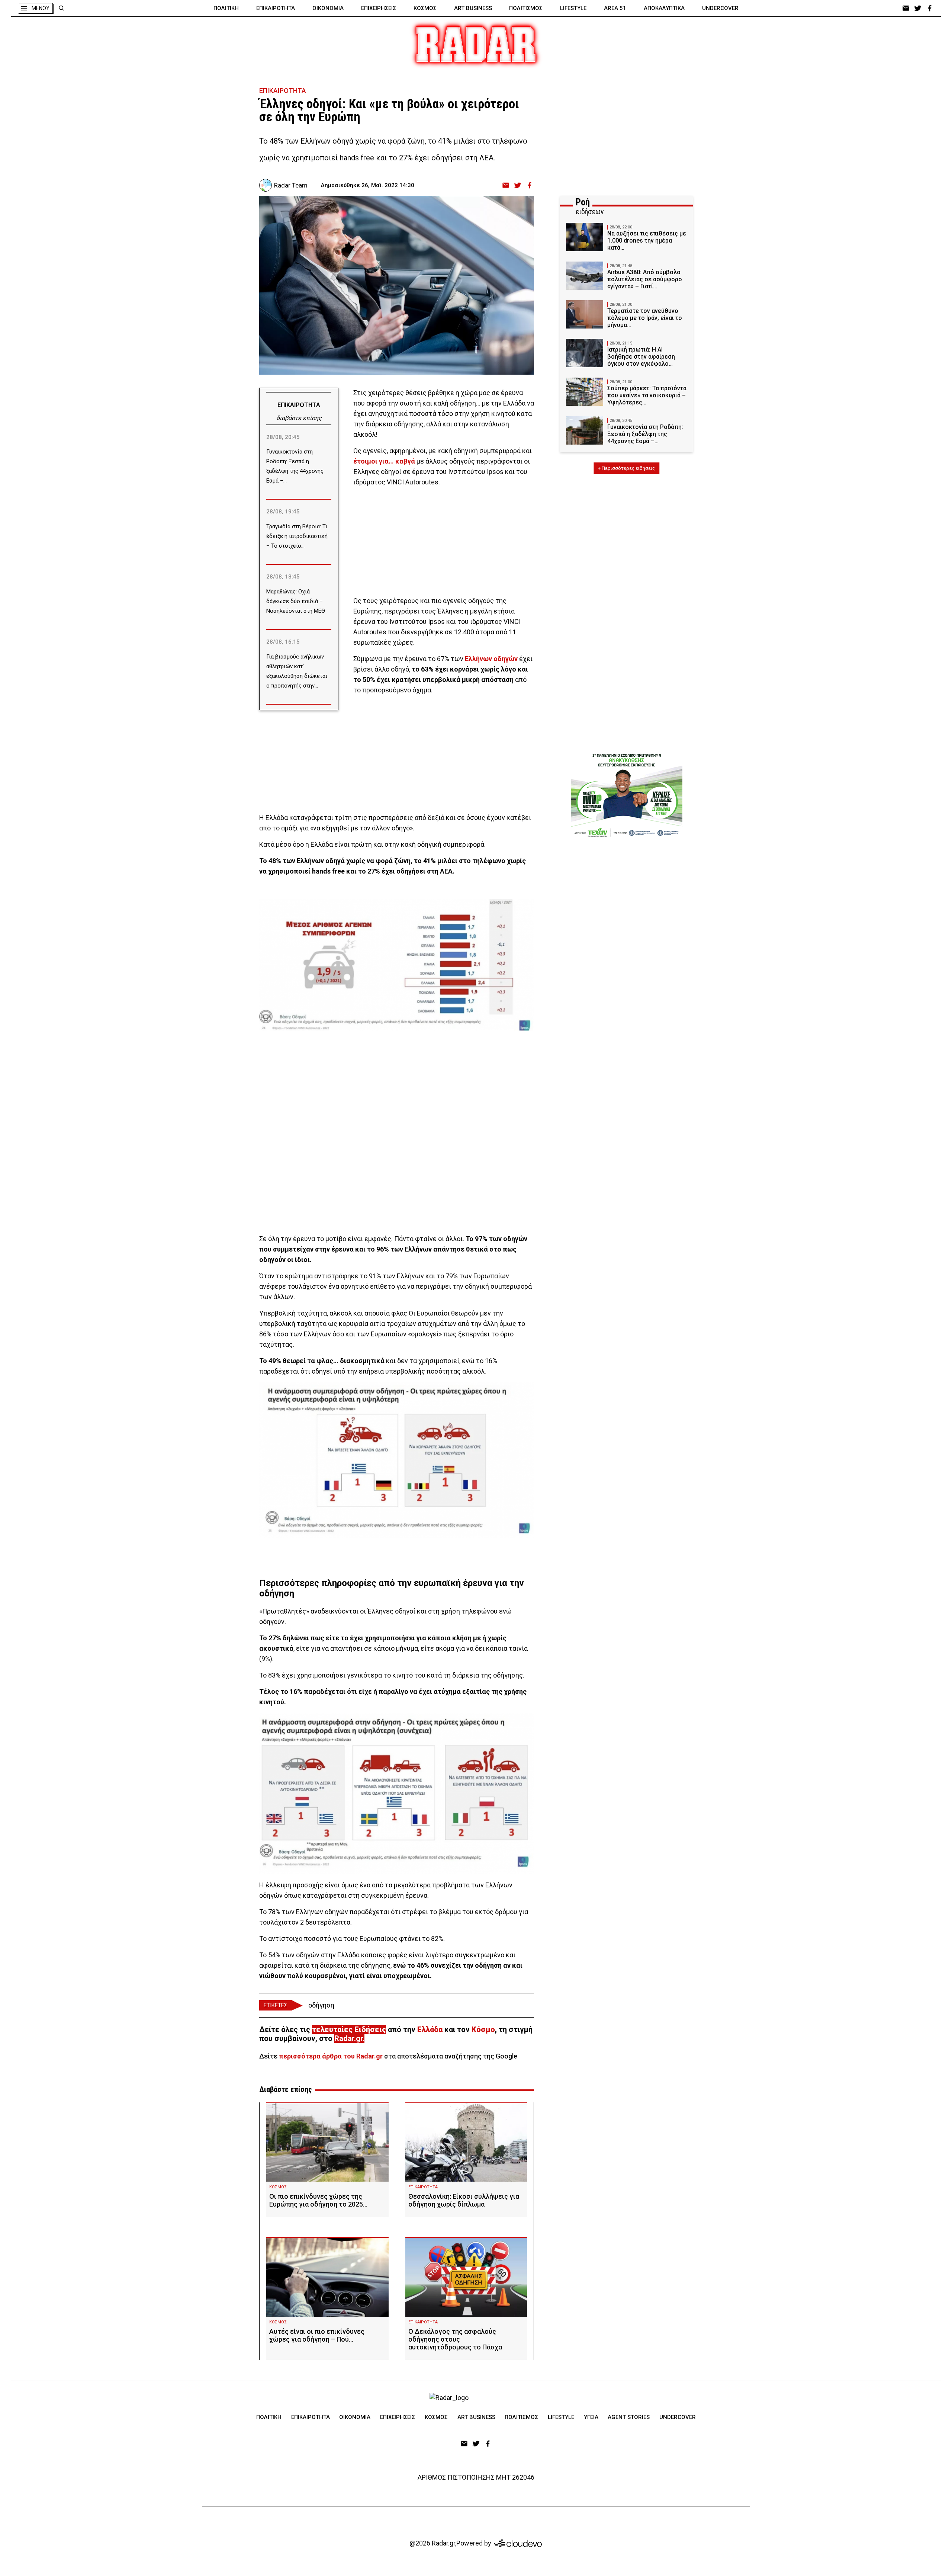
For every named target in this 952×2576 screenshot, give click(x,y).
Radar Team (291, 185)
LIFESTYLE (573, 8)
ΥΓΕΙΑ (591, 2417)
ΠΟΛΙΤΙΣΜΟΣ (526, 8)
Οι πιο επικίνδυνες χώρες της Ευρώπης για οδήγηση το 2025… (318, 2200)
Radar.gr (348, 2038)
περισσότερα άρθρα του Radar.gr (331, 2056)
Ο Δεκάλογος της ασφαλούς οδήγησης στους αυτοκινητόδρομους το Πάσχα (455, 2339)
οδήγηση (321, 2005)
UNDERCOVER (720, 8)
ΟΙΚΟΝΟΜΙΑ (328, 8)
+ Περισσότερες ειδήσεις (626, 468)
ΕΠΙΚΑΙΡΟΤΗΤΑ (276, 8)
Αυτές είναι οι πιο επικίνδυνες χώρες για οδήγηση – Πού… (317, 2335)
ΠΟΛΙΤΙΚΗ (226, 8)
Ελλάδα (430, 2029)
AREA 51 (615, 8)
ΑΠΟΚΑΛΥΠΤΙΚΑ (664, 8)
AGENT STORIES (629, 2417)
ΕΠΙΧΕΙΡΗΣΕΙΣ (379, 8)
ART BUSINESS (473, 8)
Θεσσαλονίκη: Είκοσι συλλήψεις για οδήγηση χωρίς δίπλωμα (464, 2200)
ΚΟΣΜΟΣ (425, 8)
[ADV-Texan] (627, 795)
